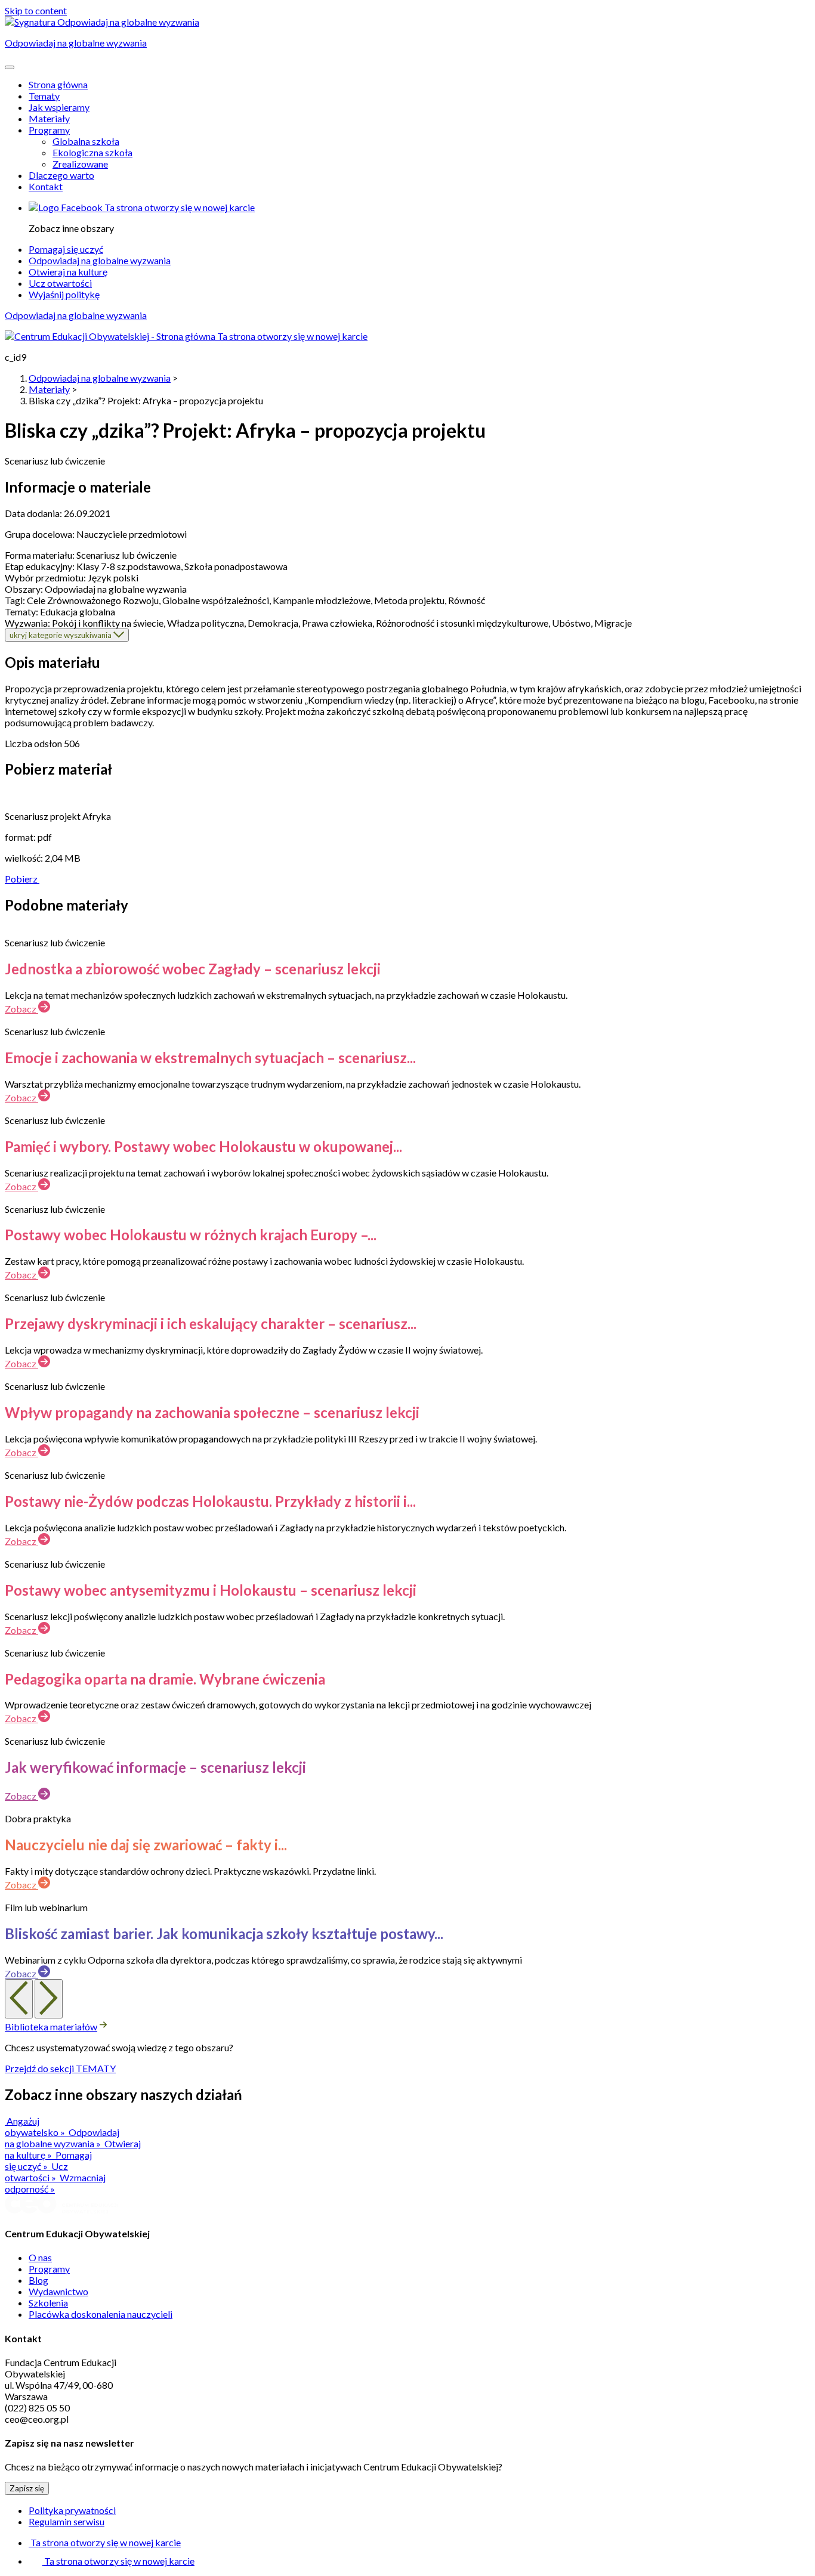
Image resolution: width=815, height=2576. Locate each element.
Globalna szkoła (86, 141)
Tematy (44, 96)
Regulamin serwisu (67, 2521)
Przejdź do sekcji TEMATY (60, 2068)
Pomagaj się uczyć (66, 249)
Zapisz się (27, 2488)
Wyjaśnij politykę (64, 294)
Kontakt (46, 186)
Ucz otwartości (60, 283)
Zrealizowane (80, 164)
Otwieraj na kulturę (68, 272)
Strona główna (58, 84)
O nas (40, 2257)
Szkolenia (48, 2303)
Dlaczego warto (61, 175)
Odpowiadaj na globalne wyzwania (100, 260)
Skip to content (36, 10)
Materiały (49, 118)
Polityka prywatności (72, 2510)
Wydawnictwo (58, 2291)
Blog (38, 2280)
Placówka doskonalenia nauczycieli (101, 2314)
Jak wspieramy (59, 107)
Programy (49, 130)
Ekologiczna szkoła (92, 152)
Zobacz (21, 1009)
